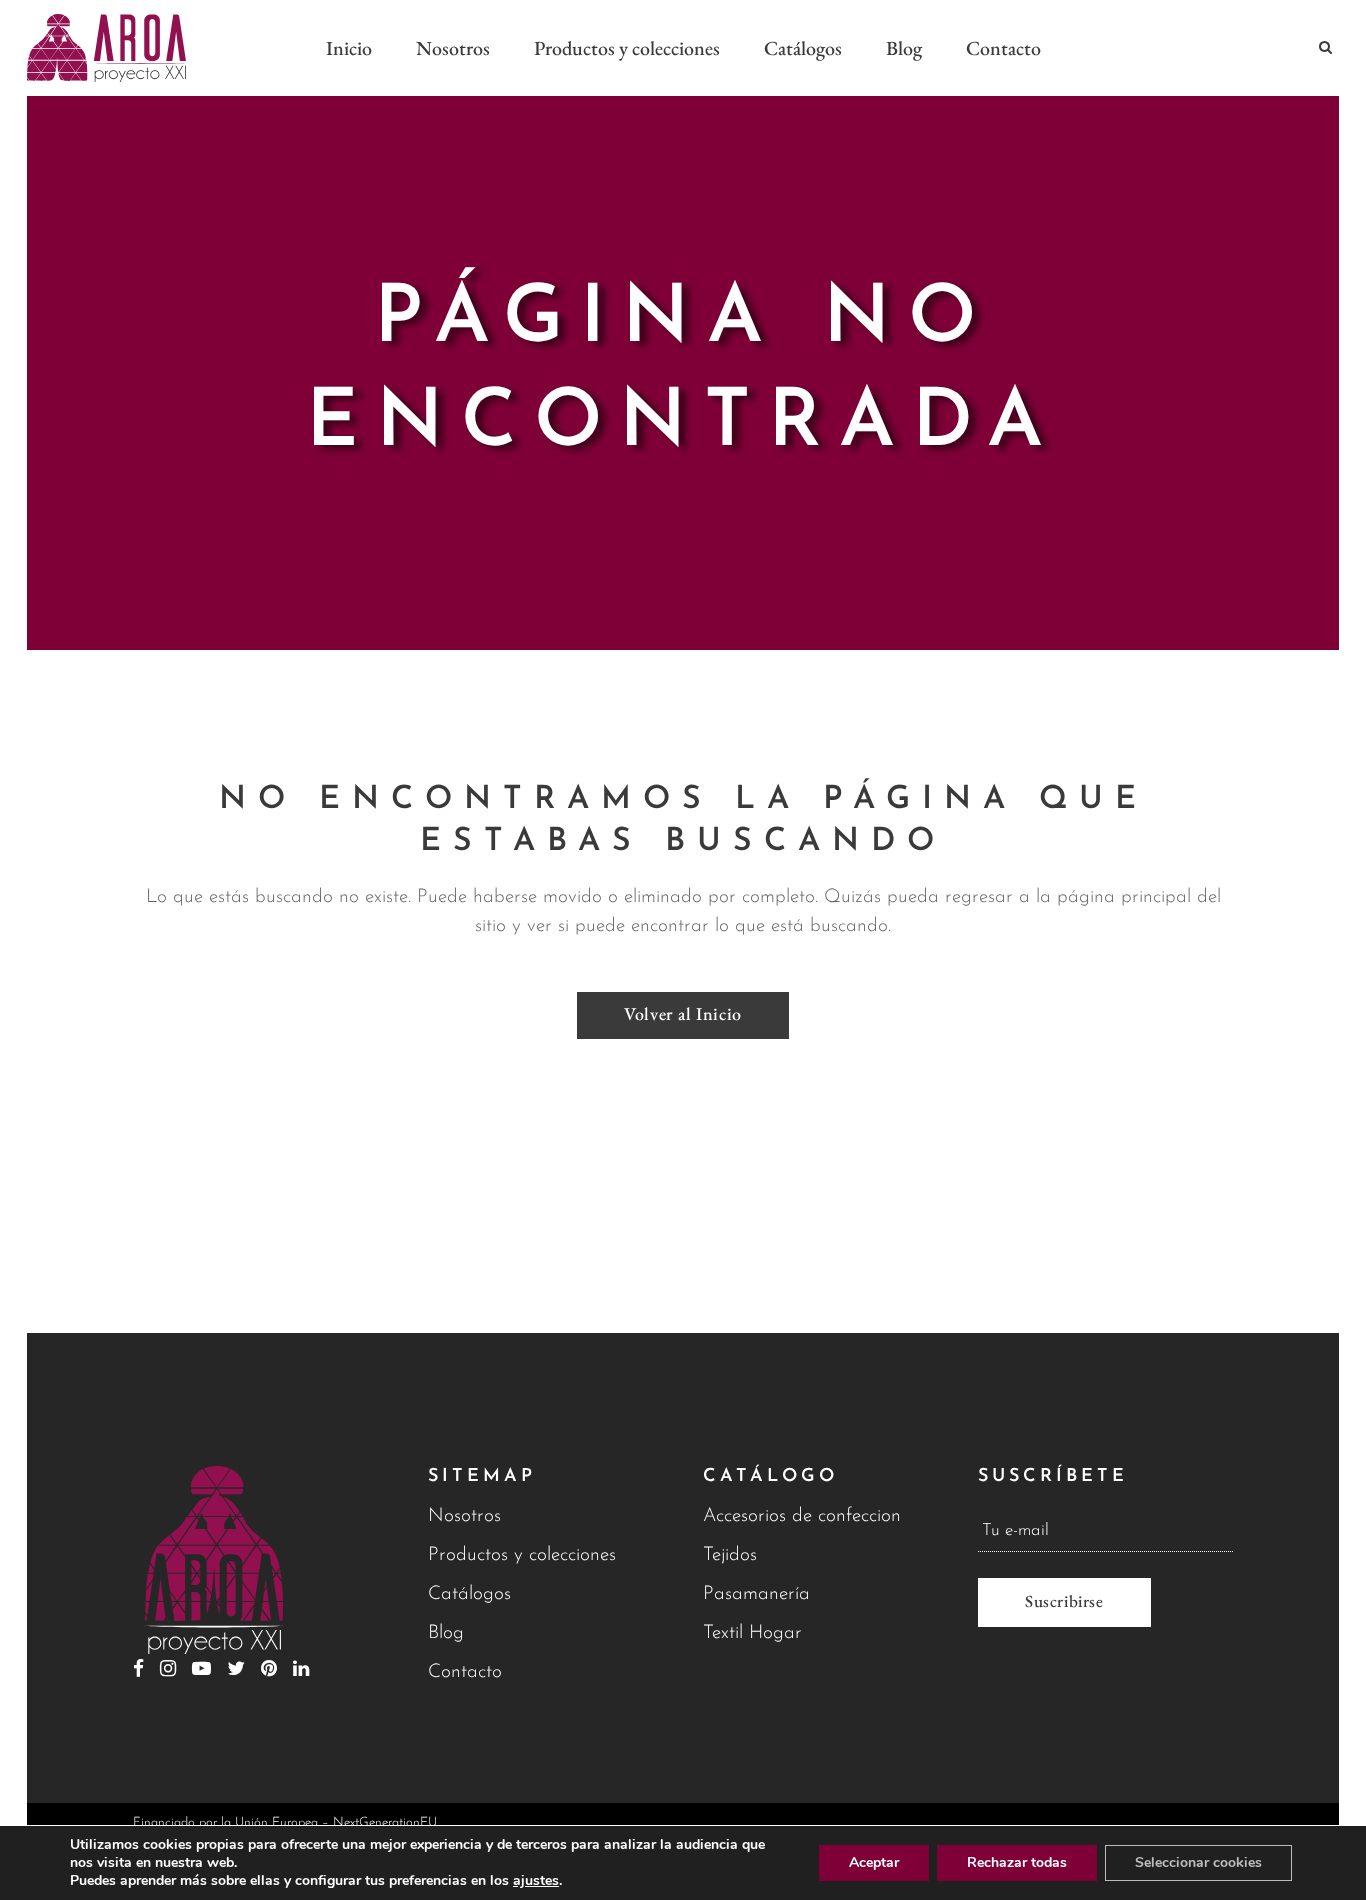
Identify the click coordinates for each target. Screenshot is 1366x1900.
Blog (446, 1633)
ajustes (536, 1881)
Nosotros (464, 1516)
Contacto (465, 1672)
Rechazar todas (1017, 1862)
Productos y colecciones (522, 1555)
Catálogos (469, 1594)
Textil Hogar (752, 1633)
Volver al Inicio (683, 1013)
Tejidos (730, 1555)
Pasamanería (756, 1594)
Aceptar (874, 1862)
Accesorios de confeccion (802, 1516)
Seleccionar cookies (1198, 1862)
